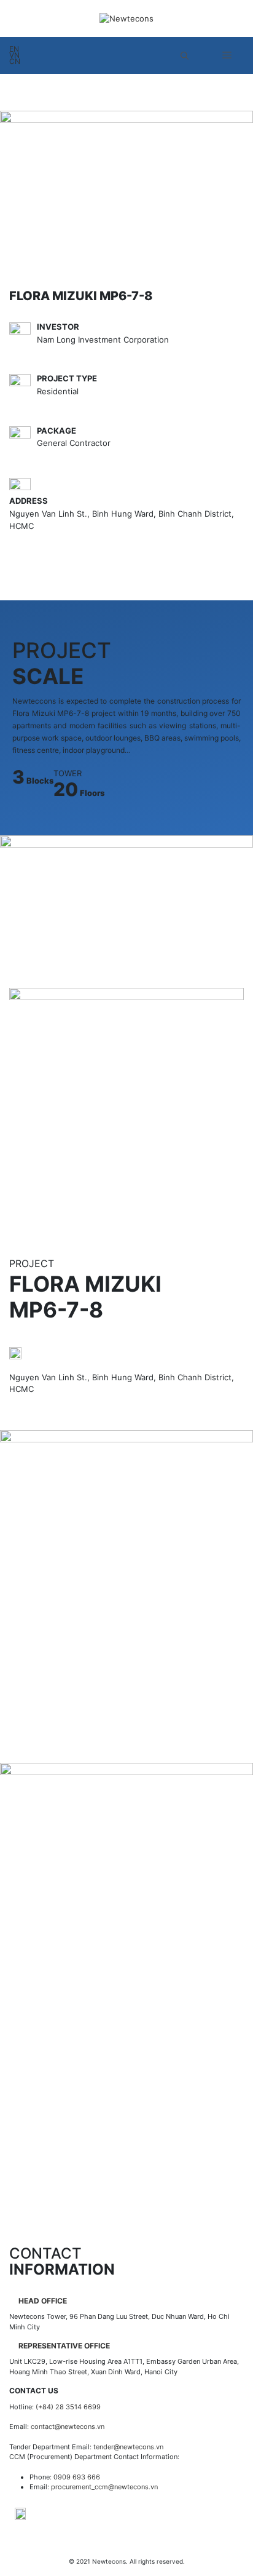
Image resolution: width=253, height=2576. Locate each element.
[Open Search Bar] (185, 55)
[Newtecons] (126, 18)
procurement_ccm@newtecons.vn (104, 2487)
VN (14, 55)
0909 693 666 (77, 2477)
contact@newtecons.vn (68, 2427)
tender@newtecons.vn (128, 2447)
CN (15, 62)
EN (14, 49)
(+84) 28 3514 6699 (68, 2407)
